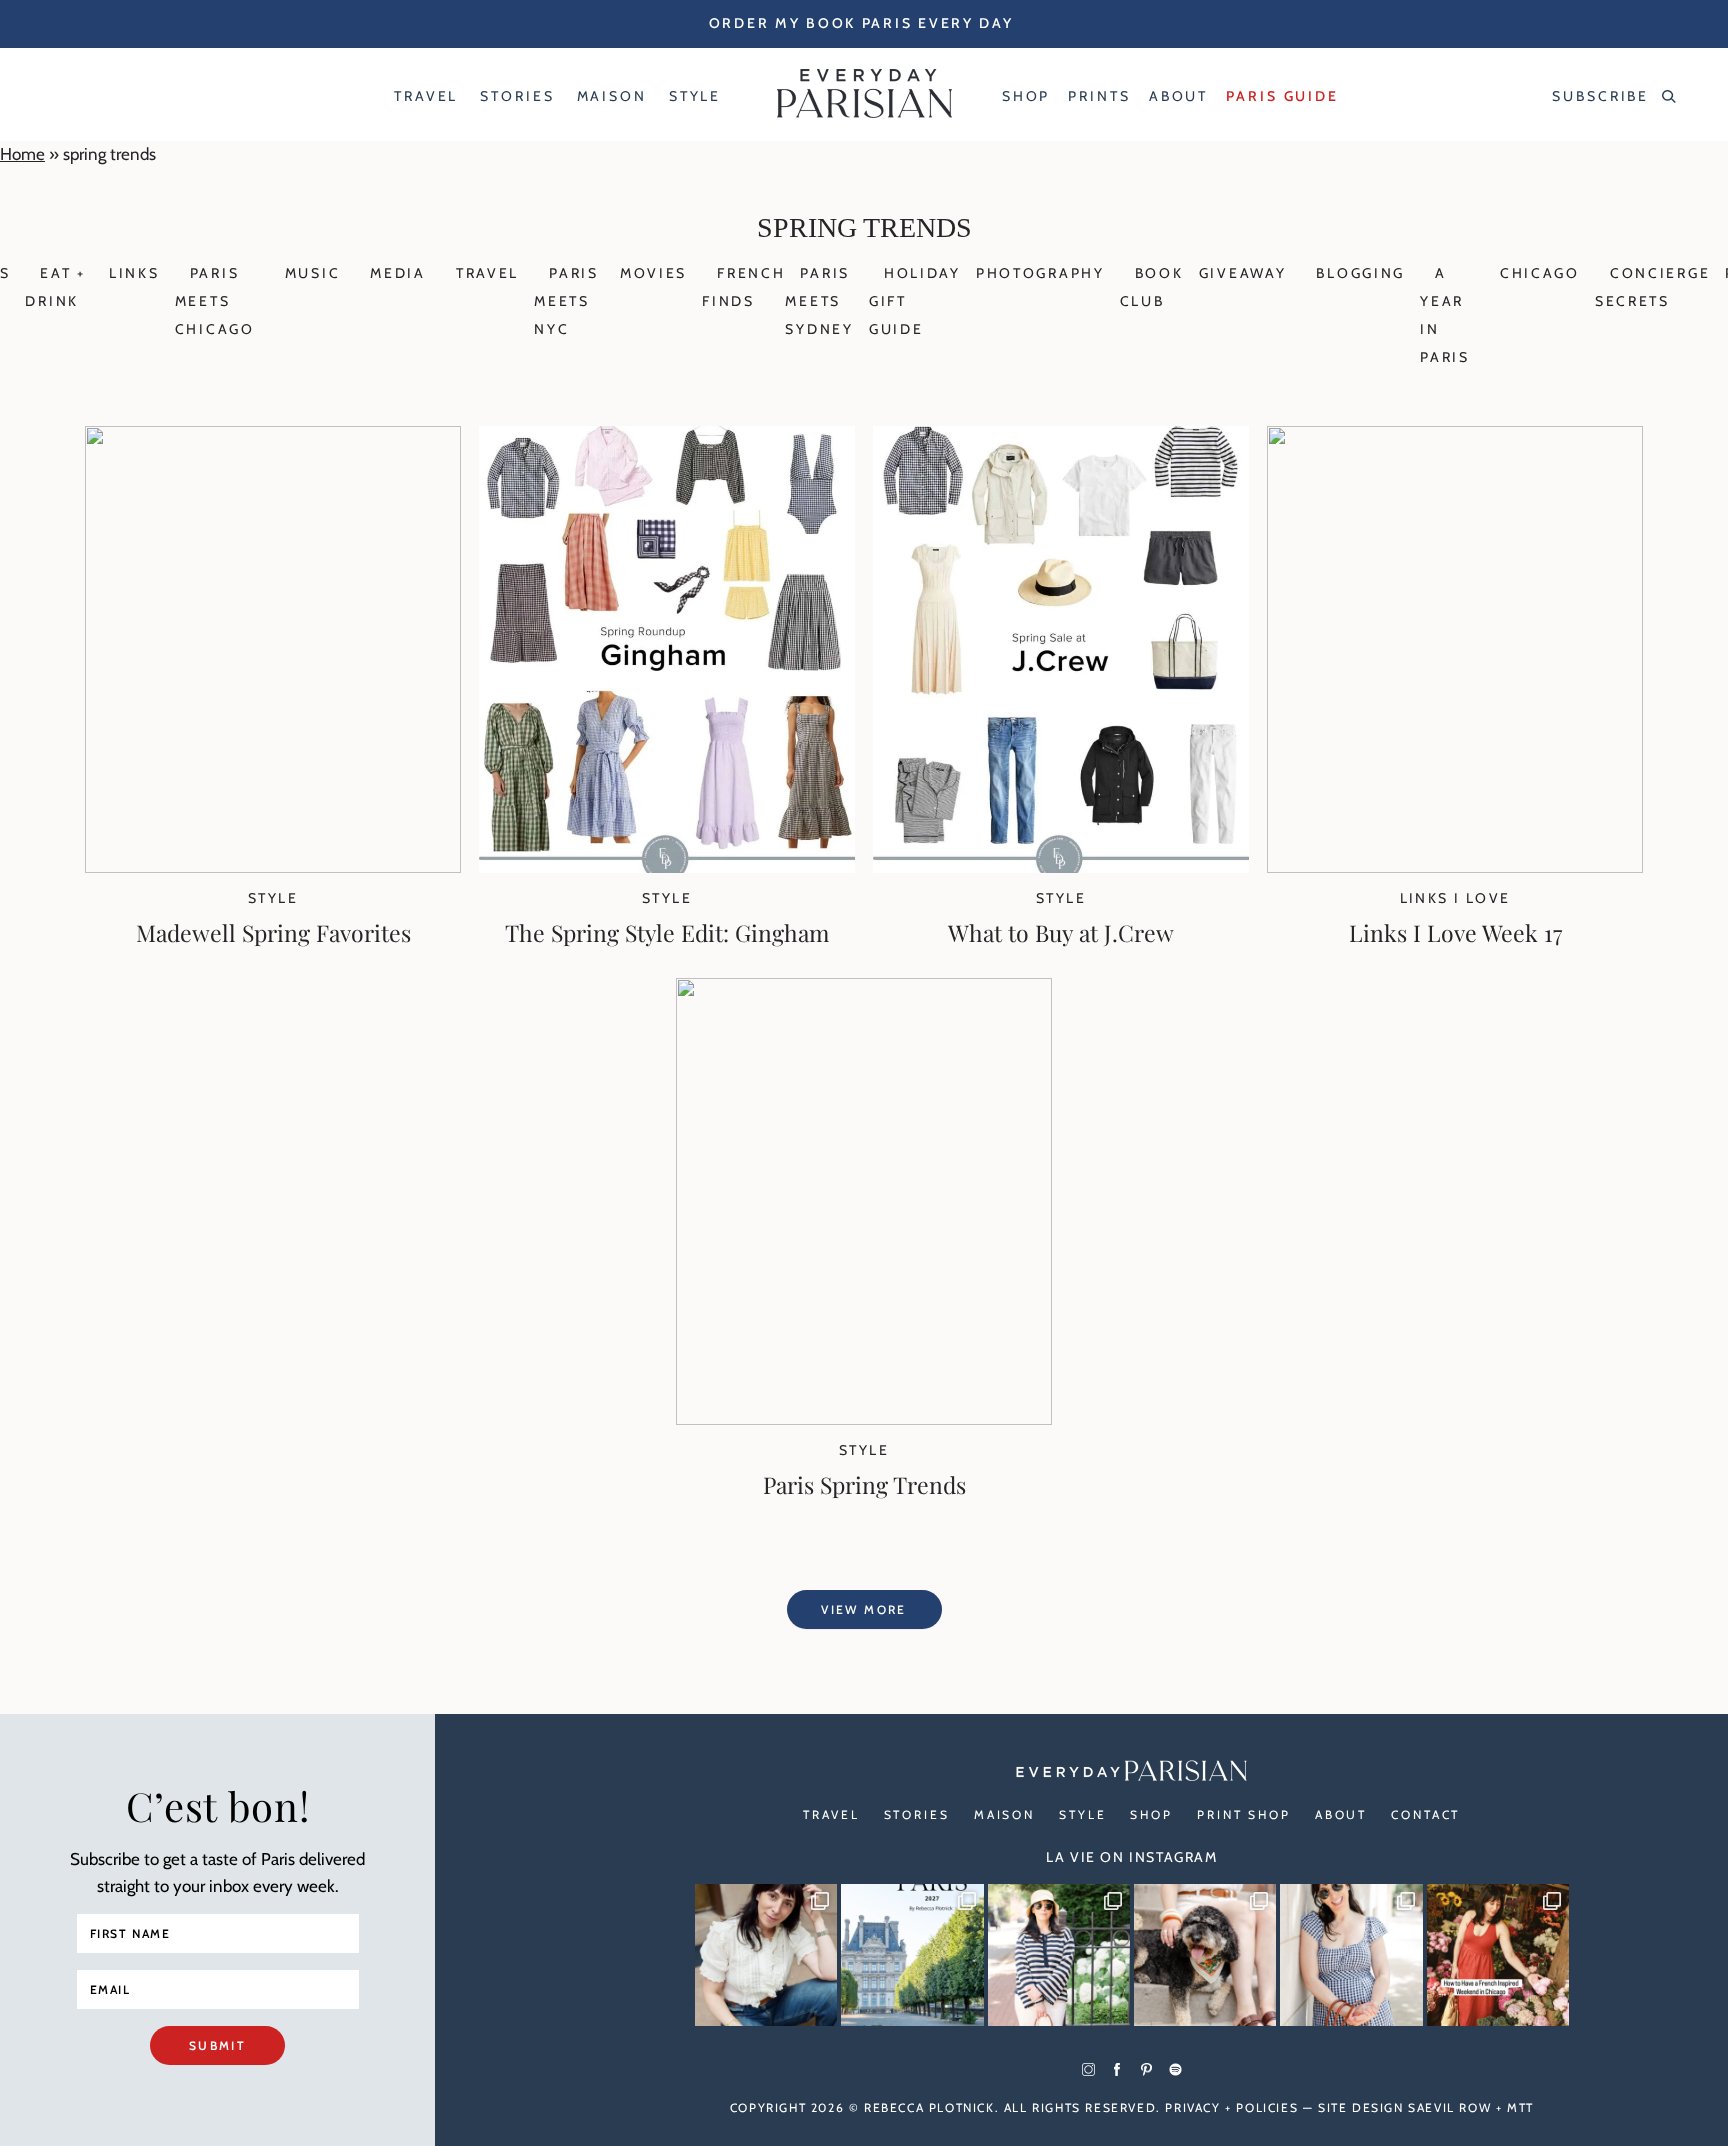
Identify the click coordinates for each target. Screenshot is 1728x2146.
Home (22, 154)
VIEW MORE (864, 1609)
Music (313, 273)
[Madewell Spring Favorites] (273, 867)
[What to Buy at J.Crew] (1061, 867)
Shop (1151, 1814)
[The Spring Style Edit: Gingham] (667, 867)
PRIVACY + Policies (1231, 2107)
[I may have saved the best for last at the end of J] (1205, 1955)
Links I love (1455, 898)
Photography (1040, 273)
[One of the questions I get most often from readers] (1498, 1955)
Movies (653, 273)
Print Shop (1244, 1814)
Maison (1004, 1814)
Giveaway (1243, 273)
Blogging (1360, 273)
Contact (1425, 1814)
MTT (1520, 2107)
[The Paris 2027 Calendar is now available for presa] (912, 1955)
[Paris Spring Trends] (864, 1419)
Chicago (1540, 273)
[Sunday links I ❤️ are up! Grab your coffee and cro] (1059, 1955)
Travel (487, 273)
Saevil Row (1449, 2107)
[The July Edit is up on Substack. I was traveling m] (1351, 1955)
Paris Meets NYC (566, 301)
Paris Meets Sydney (819, 301)
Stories (917, 1814)
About (1341, 1814)
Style (273, 898)
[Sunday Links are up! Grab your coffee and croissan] (766, 1955)
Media (398, 273)
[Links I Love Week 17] (1455, 867)
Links (134, 273)
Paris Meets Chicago (215, 301)
